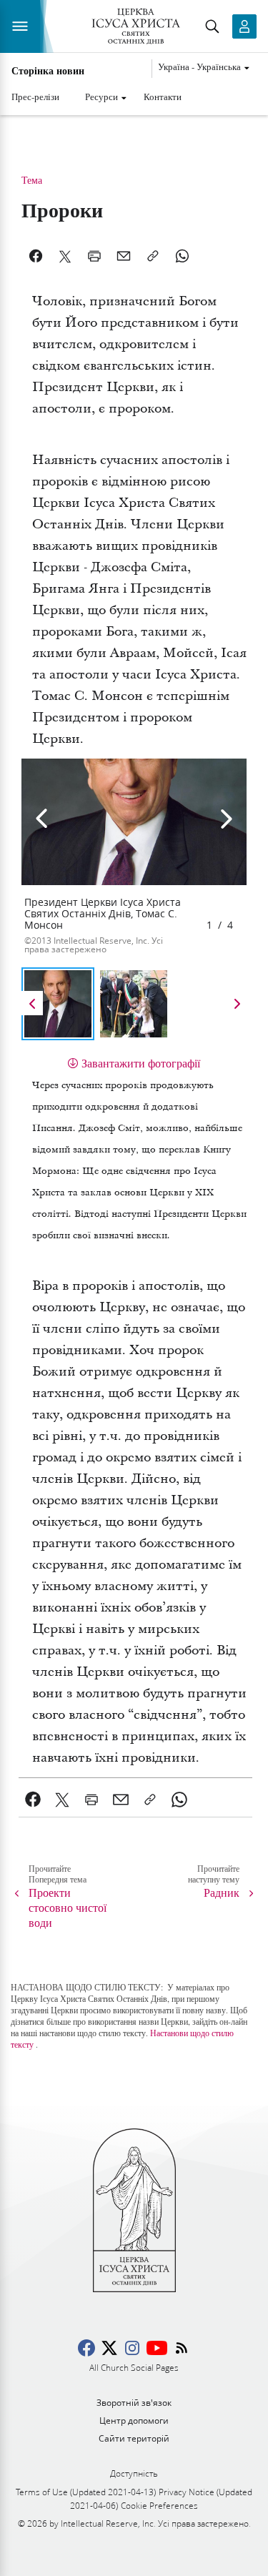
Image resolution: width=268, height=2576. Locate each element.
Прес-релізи (35, 97)
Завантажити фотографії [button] (141, 1063)
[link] (33, 1800)
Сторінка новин (48, 71)
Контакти (163, 97)
